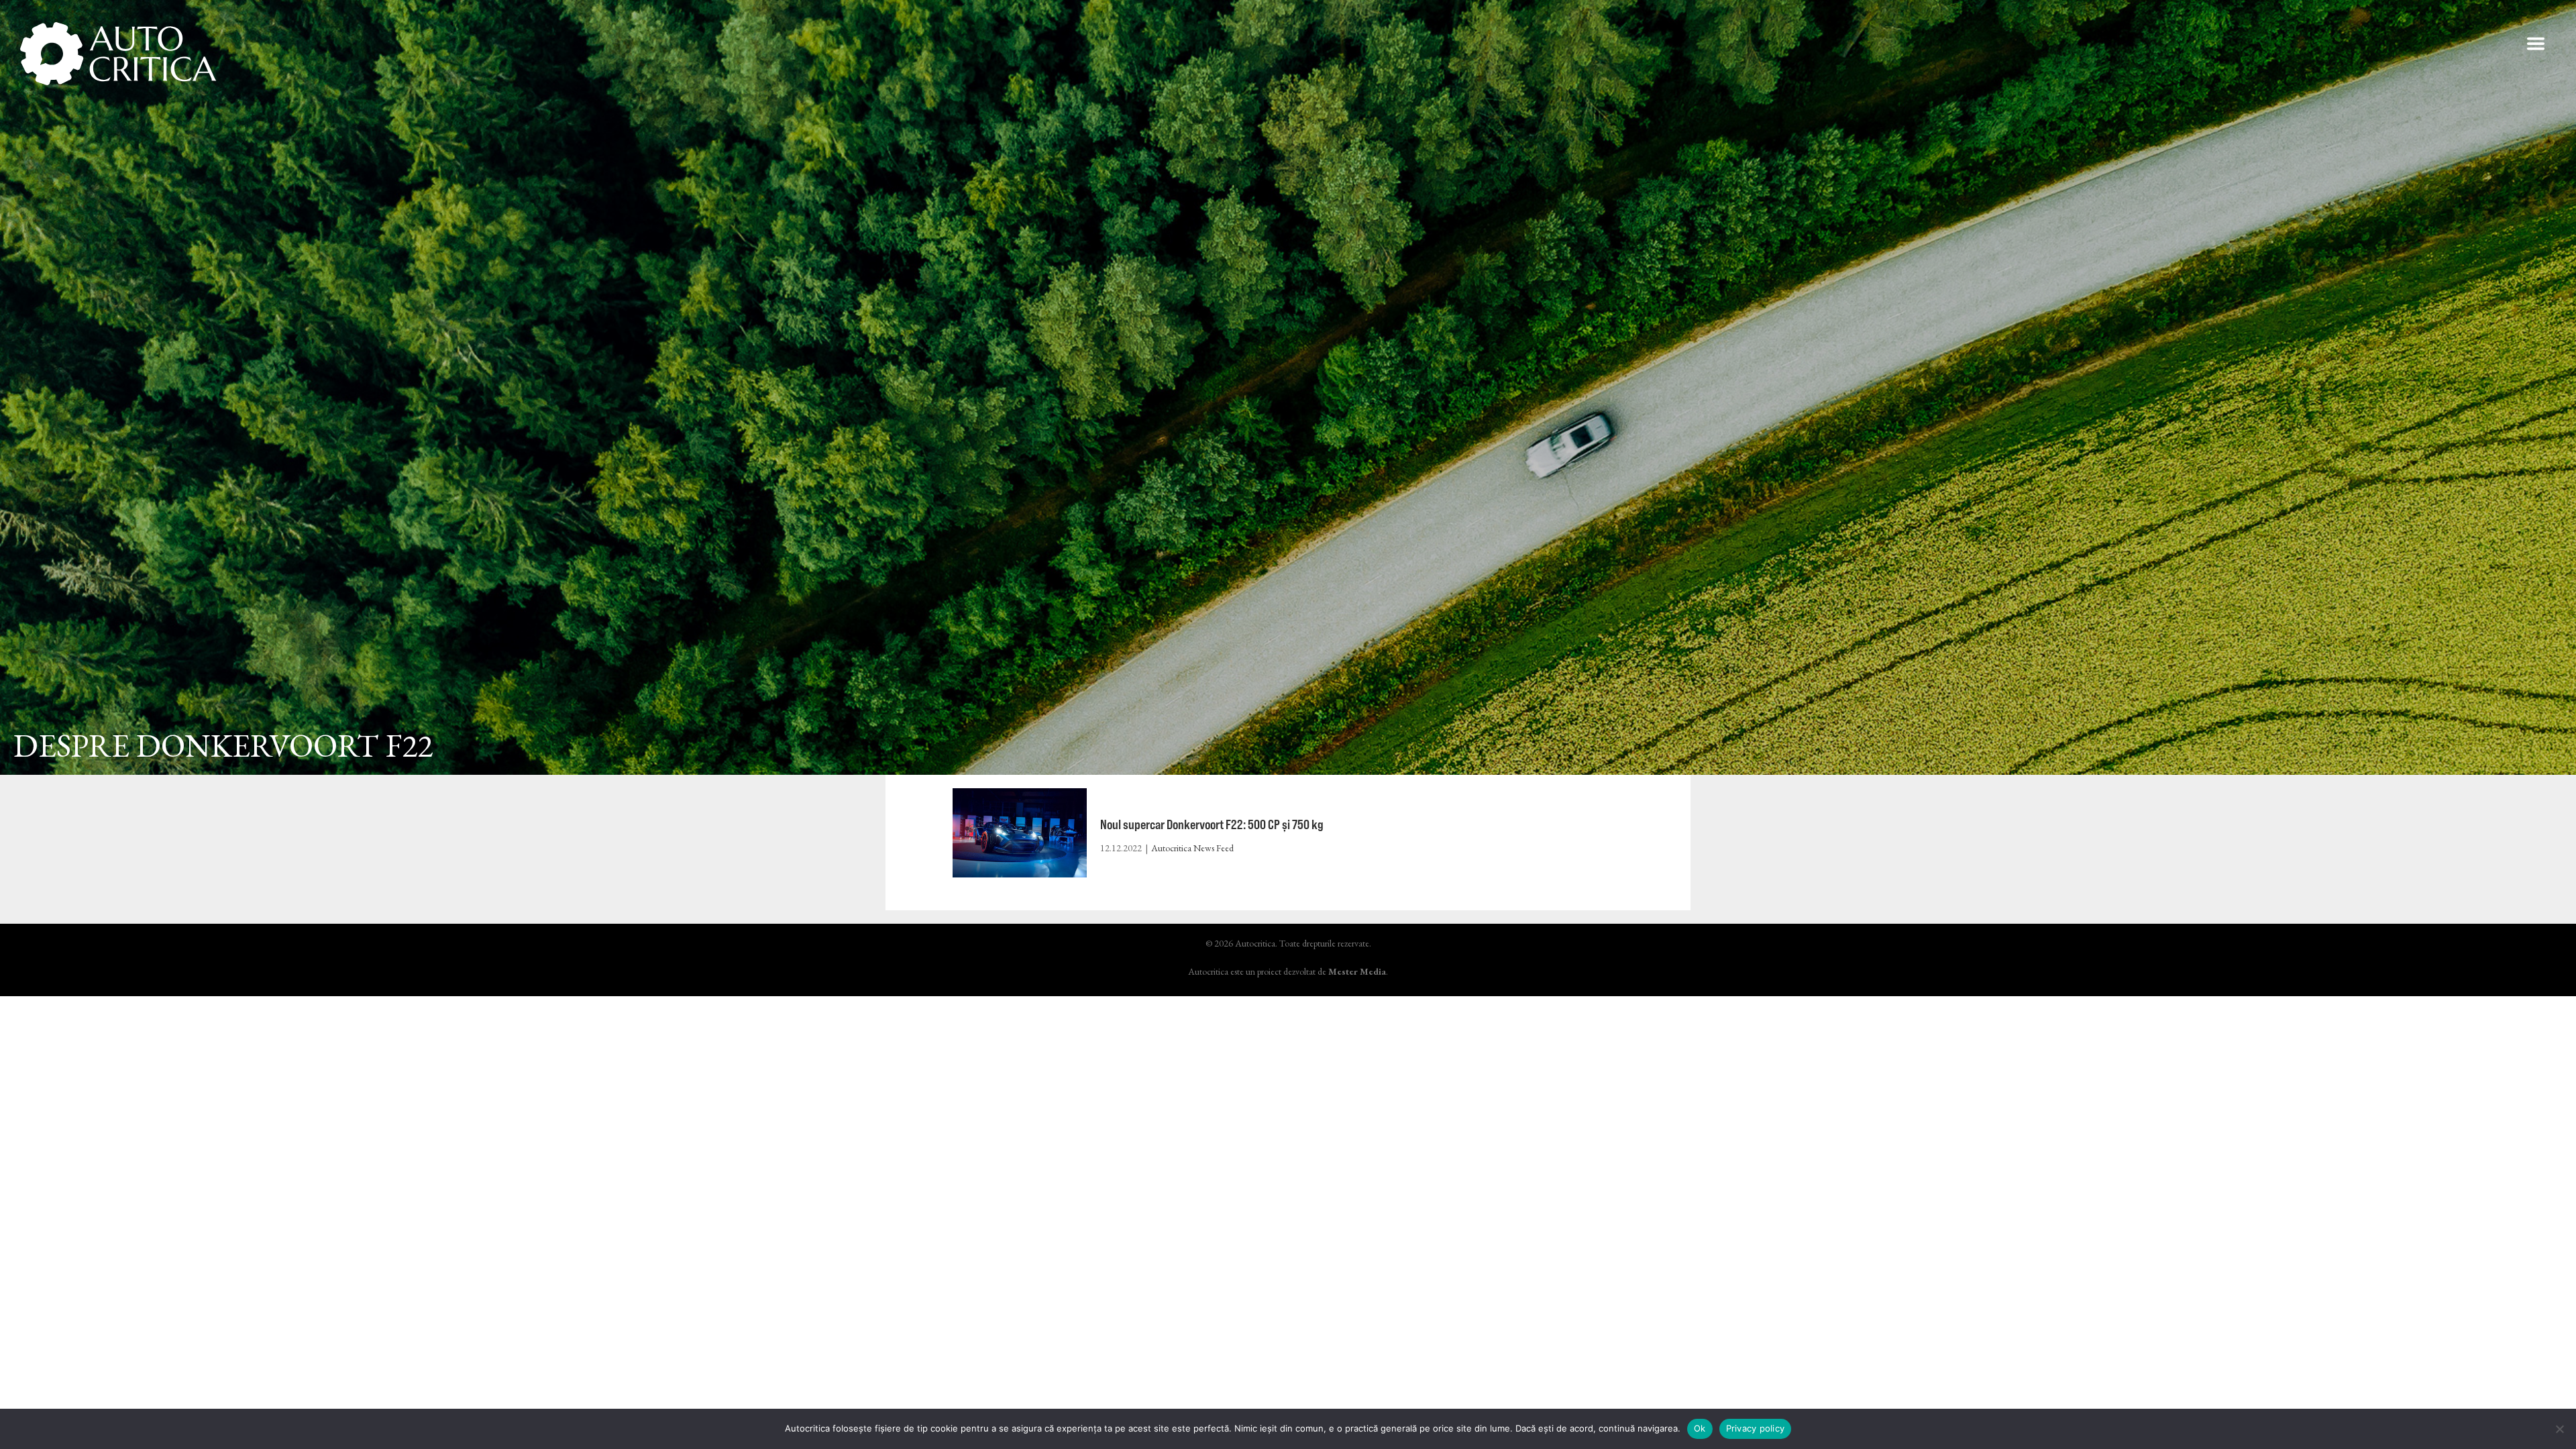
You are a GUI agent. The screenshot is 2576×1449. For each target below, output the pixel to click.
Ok (1700, 1428)
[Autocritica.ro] (119, 54)
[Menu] (2536, 44)
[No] (2559, 1429)
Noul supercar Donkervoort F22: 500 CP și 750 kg (1212, 824)
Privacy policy (1756, 1428)
